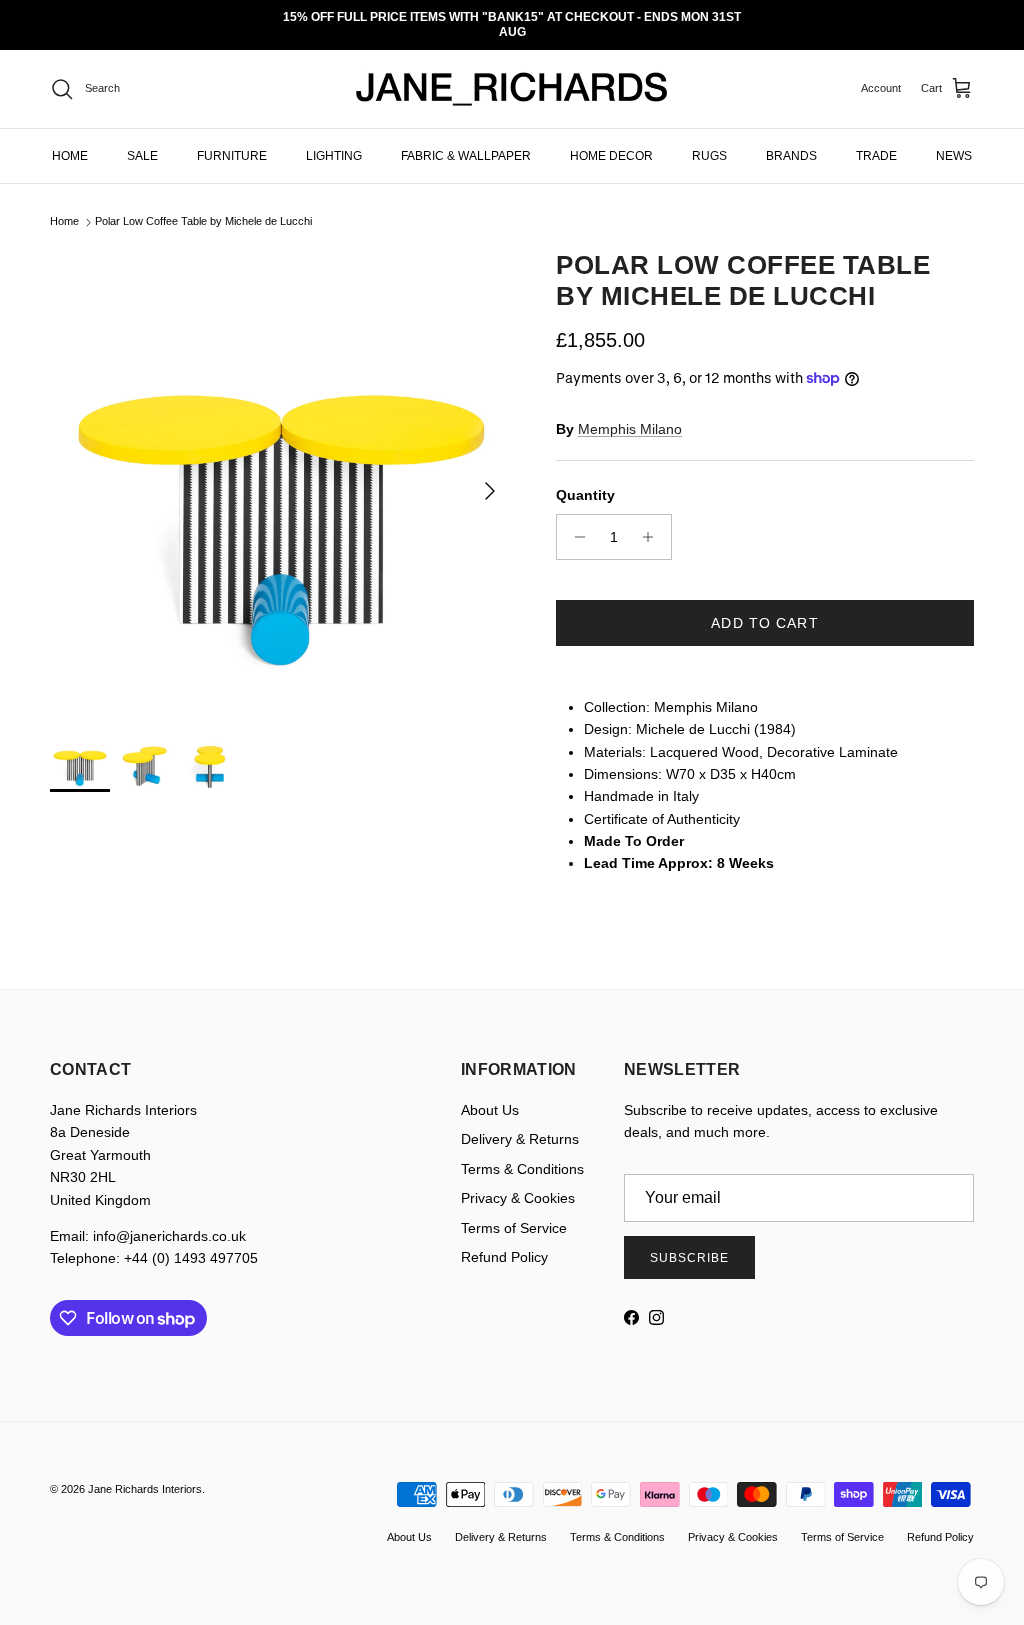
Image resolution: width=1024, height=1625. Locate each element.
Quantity (585, 481)
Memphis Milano (630, 414)
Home (64, 207)
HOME (70, 141)
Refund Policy (504, 1243)
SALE (142, 141)
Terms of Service (514, 1213)
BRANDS (791, 141)
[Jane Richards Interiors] (512, 75)
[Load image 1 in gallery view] (281, 466)
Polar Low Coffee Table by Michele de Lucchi (203, 207)
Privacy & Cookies (518, 1184)
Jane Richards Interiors (145, 1475)
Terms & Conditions (522, 1154)
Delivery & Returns (520, 1125)
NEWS (954, 141)
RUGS (709, 141)
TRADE (876, 141)
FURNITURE (232, 141)
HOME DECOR (611, 141)
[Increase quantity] (653, 522)
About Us (490, 1096)
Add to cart (764, 608)
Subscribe (689, 1243)
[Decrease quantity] (574, 522)
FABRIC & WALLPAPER (466, 141)
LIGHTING (334, 141)
